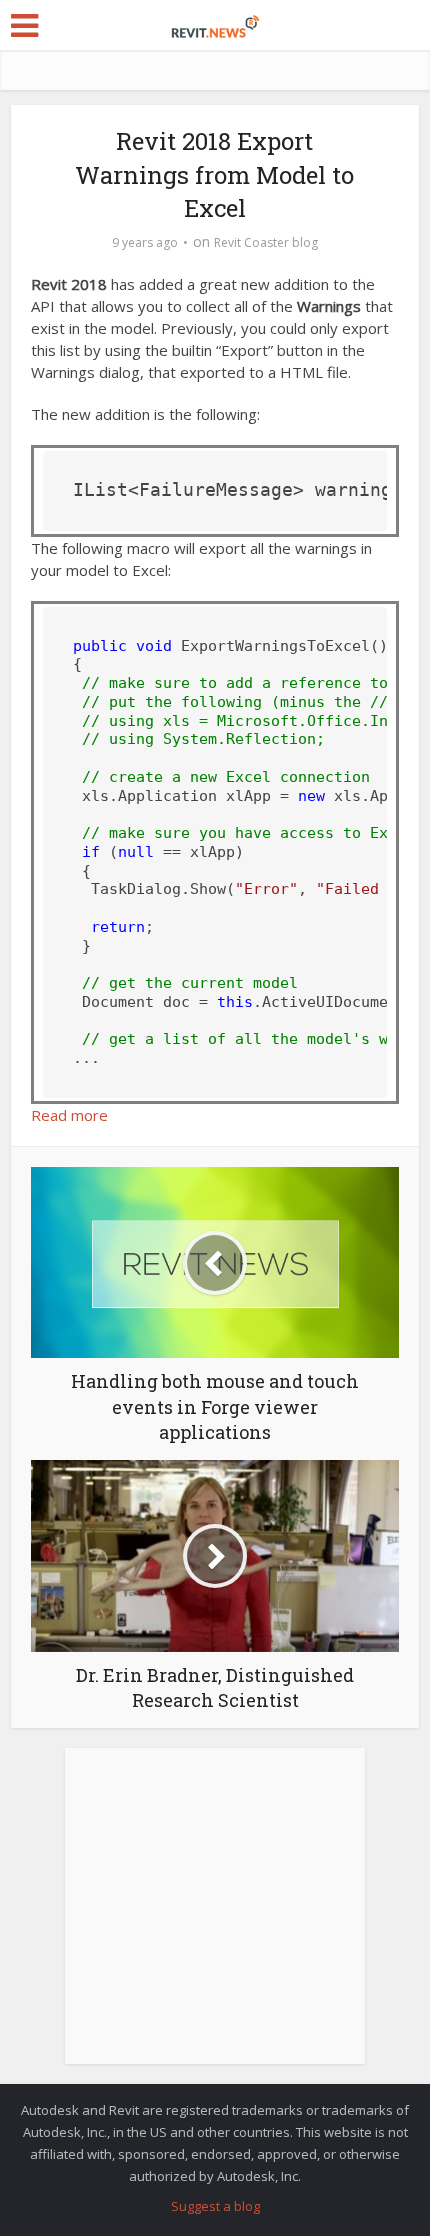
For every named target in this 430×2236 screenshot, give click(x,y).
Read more (69, 1115)
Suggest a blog (215, 2206)
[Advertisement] (215, 1917)
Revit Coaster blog (266, 242)
